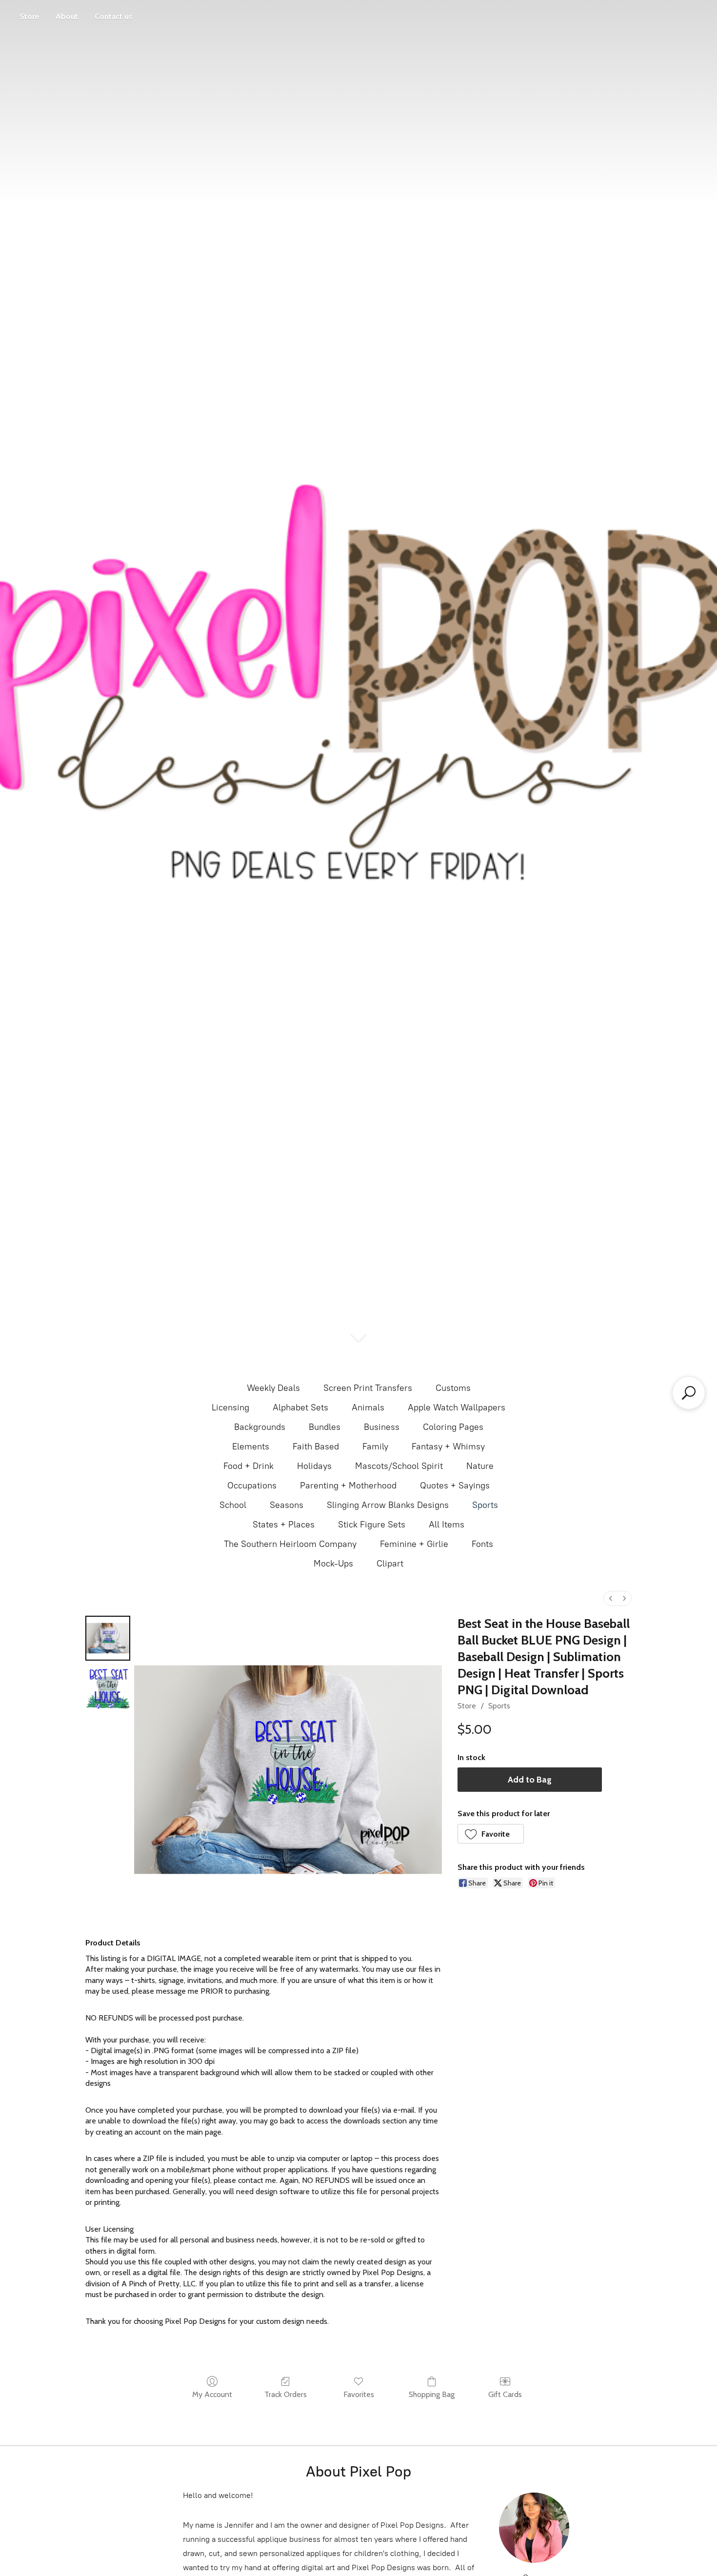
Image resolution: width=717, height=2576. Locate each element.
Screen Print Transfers (368, 1388)
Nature (480, 1466)
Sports (485, 1505)
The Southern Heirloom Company (290, 1544)
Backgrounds (260, 1427)
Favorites (359, 2394)
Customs (453, 1388)
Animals (368, 1407)
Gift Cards (505, 2394)
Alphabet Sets (300, 1407)
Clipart (390, 1564)
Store (29, 16)
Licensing (230, 1407)
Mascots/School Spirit (399, 1466)
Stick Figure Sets (372, 1525)
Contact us (114, 16)
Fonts (482, 1544)
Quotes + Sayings (455, 1486)
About (67, 16)
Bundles (325, 1427)
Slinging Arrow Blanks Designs (388, 1505)
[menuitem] (611, 1598)
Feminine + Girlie (414, 1544)
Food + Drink (249, 1466)
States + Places (284, 1525)
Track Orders (286, 2394)
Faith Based (316, 1447)
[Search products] (689, 1393)
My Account (212, 2394)
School (233, 1505)
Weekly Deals (273, 1388)
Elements (251, 1447)
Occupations (252, 1486)
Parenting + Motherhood (348, 1486)
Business (382, 1427)
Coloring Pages (453, 1427)
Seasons (287, 1505)
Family (375, 1447)
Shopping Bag (432, 2394)
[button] (491, 1834)
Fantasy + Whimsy (448, 1447)
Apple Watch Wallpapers (457, 1407)
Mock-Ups (333, 1564)
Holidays (314, 1466)
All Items (447, 1525)
